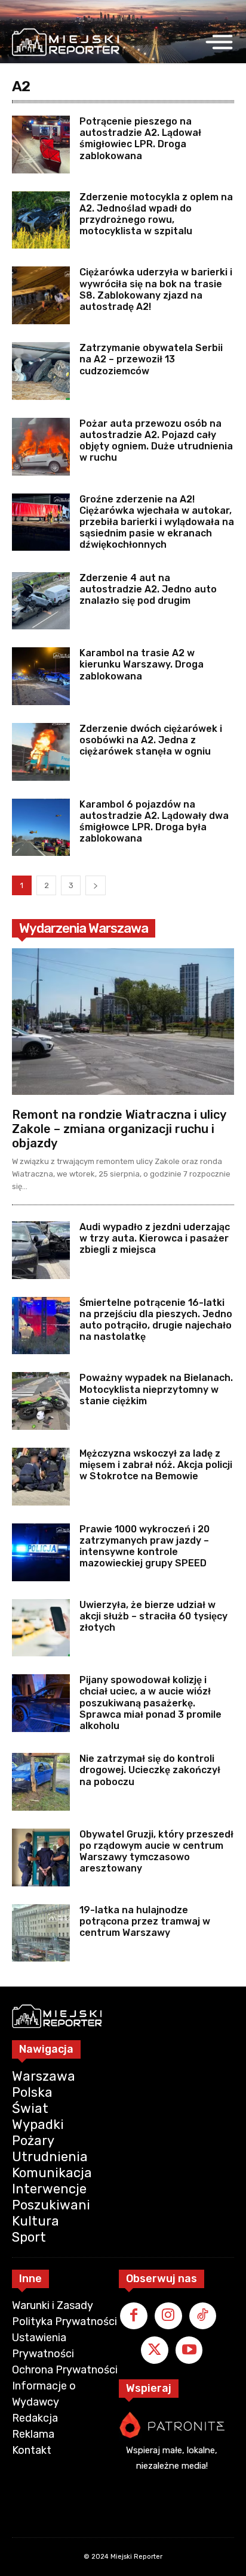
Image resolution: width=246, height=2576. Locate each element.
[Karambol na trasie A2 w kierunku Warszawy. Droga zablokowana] (41, 676)
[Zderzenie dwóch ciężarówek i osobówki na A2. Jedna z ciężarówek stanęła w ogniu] (41, 752)
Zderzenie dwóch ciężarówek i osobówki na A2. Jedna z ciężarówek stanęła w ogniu (151, 740)
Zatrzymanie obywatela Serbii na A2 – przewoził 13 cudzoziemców (151, 359)
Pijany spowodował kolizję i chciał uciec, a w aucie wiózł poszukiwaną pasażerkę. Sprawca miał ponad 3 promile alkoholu (150, 1703)
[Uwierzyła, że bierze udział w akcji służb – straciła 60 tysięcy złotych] (41, 1628)
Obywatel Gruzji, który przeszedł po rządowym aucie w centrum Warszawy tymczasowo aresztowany (156, 1852)
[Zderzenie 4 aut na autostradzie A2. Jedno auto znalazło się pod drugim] (41, 601)
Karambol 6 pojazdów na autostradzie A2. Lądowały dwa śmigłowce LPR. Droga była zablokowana (154, 822)
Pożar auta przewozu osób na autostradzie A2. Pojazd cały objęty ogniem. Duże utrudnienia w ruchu (156, 441)
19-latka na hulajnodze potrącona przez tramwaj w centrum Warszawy (145, 1921)
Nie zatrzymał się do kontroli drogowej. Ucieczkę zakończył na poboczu (150, 1770)
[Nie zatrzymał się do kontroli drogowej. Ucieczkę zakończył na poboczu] (41, 1782)
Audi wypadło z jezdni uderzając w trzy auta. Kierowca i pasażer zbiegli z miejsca (155, 1238)
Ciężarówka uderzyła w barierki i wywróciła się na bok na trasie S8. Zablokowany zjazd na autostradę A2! (156, 289)
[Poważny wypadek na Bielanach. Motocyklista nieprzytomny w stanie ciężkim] (41, 1401)
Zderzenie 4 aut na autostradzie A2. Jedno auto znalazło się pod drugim (148, 589)
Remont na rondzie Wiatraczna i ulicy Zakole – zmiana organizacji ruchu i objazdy (119, 1129)
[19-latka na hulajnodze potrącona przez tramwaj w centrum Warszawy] (41, 1933)
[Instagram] (168, 2316)
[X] (155, 2350)
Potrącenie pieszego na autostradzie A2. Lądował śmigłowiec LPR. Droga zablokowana (140, 139)
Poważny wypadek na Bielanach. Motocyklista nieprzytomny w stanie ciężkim (156, 1389)
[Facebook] (134, 2316)
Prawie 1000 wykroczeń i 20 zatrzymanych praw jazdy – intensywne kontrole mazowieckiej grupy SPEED (144, 1546)
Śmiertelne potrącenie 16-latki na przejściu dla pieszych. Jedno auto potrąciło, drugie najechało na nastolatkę (156, 1320)
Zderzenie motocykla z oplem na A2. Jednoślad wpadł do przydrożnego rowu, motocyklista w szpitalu (156, 214)
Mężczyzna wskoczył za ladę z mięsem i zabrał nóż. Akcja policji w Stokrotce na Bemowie (156, 1465)
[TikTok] (203, 2316)
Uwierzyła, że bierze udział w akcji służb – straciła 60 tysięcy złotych (153, 1616)
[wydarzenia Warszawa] (66, 42)
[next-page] (96, 885)
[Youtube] (189, 2350)
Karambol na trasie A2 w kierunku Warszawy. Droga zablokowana (142, 664)
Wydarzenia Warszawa (84, 928)
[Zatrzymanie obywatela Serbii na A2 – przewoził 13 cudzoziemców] (41, 371)
